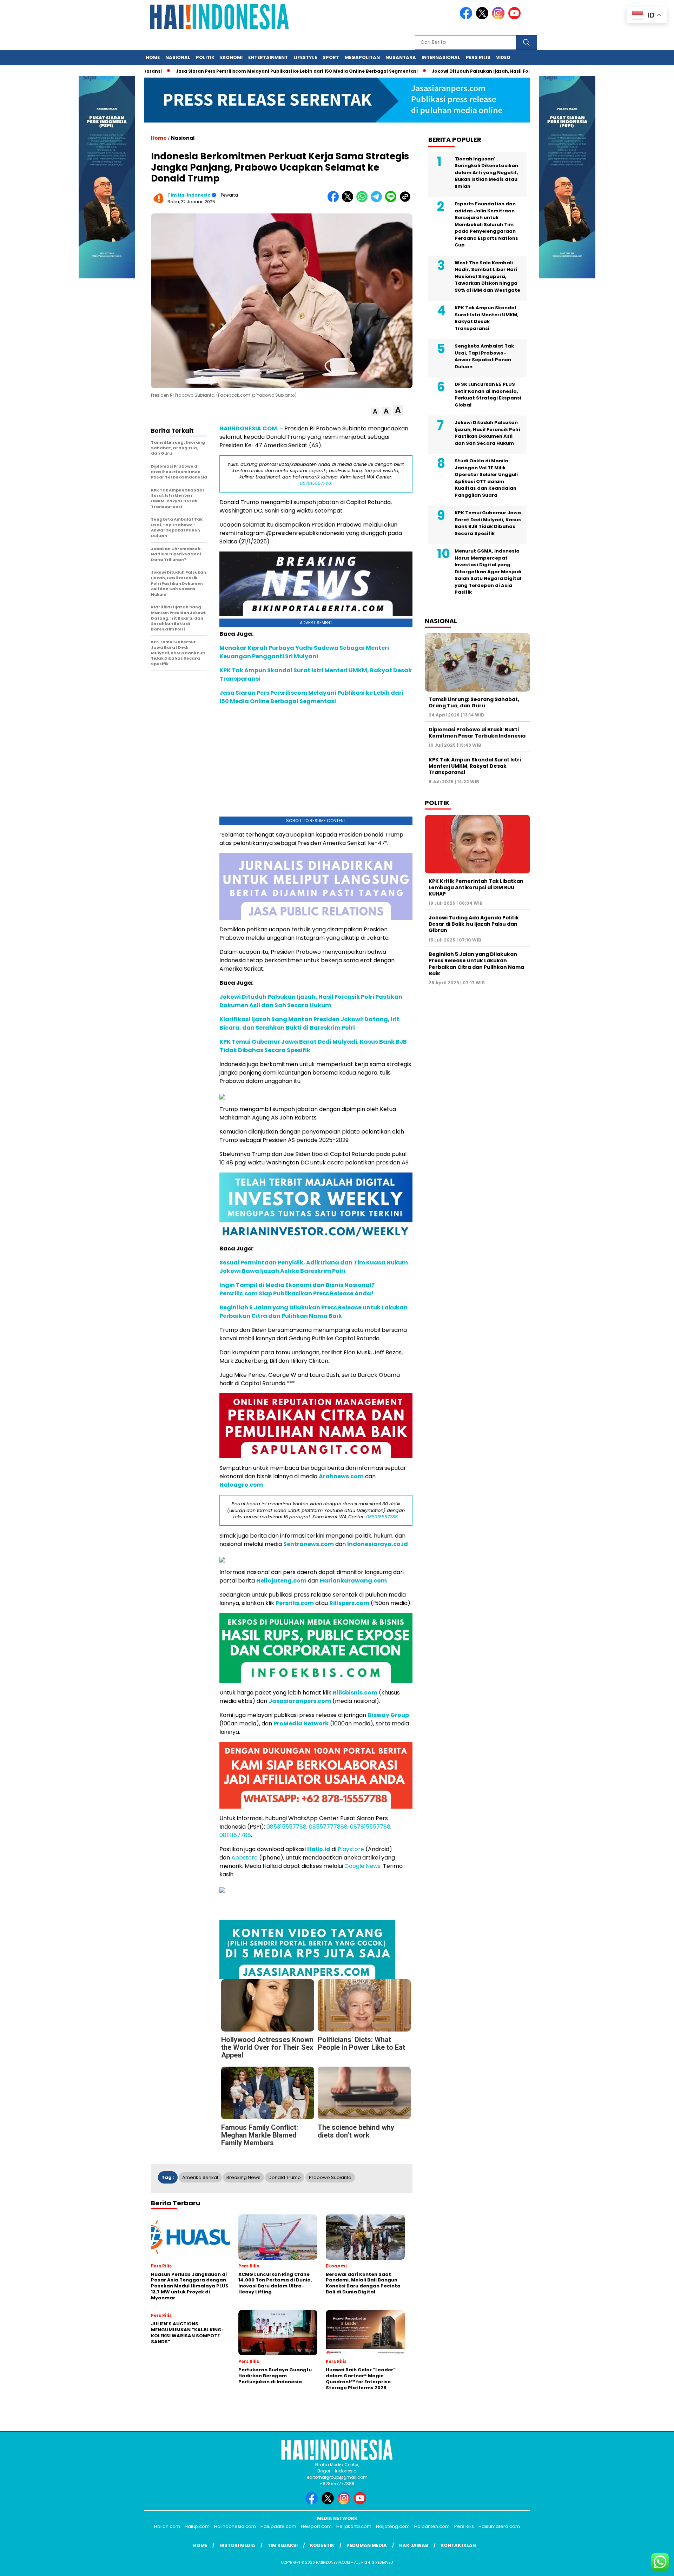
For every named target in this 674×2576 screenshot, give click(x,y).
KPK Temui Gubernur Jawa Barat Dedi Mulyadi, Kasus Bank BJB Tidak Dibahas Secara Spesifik (488, 523)
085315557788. (382, 1517)
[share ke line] (392, 201)
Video (503, 57)
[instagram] (500, 18)
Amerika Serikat (200, 2177)
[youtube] (516, 18)
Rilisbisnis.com (355, 1693)
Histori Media (237, 2545)
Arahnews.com (341, 1476)
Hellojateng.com (281, 1581)
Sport (331, 57)
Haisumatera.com (499, 2526)
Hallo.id (319, 1849)
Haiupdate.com (278, 2526)
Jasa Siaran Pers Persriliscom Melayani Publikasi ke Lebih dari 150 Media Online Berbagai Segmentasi (233, 71)
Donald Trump (285, 2177)
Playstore (351, 1849)
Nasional (178, 57)
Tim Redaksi (283, 2545)
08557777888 (328, 1827)
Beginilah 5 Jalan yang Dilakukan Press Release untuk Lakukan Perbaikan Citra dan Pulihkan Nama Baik (313, 1312)
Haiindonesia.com (235, 2526)
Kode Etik (322, 2545)
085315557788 (286, 1827)
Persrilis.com (295, 1603)
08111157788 (235, 1835)
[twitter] (483, 18)
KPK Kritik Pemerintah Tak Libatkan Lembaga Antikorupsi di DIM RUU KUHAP (476, 887)
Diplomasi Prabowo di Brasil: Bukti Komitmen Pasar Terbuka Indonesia (477, 733)
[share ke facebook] (335, 201)
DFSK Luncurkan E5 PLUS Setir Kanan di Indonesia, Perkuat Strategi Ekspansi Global (488, 395)
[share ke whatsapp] (364, 201)
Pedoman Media (367, 2545)
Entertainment (268, 57)
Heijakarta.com (354, 2526)
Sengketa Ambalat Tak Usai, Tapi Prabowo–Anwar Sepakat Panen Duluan (484, 356)
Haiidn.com (167, 2526)
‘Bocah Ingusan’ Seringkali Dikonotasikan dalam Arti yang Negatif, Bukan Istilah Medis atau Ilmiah (486, 173)
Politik (205, 57)
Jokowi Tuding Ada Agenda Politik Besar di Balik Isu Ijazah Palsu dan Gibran (474, 924)
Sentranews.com (309, 1544)
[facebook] (467, 18)
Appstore (245, 1858)
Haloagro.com (241, 1485)
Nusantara (401, 57)
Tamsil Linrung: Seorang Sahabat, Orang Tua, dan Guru (474, 702)
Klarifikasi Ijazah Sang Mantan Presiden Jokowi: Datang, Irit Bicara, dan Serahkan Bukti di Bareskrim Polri (309, 1023)
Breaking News (243, 2177)
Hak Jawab (414, 2545)
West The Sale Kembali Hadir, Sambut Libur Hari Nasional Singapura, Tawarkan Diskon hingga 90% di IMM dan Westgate (487, 276)
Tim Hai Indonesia (189, 195)
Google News (362, 1866)
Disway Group (388, 1715)
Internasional (441, 57)
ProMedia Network (301, 1723)
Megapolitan (362, 57)
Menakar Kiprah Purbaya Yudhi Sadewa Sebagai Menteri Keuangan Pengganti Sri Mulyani (304, 652)
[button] (375, 412)
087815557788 (370, 1827)
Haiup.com (197, 2526)
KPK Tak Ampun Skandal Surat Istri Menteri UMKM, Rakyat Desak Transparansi (487, 318)
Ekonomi (231, 57)
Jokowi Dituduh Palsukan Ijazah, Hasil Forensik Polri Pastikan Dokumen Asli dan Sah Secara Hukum (486, 71)
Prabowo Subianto (330, 2177)
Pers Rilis (478, 57)
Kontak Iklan (458, 2545)
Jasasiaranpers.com (300, 1701)
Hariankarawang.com (353, 1581)
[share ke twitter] (349, 201)
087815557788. (316, 483)
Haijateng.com (393, 2526)
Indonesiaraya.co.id (378, 1544)
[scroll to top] (648, 2565)
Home (153, 57)
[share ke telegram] (378, 201)
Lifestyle (305, 57)
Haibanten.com (432, 2526)
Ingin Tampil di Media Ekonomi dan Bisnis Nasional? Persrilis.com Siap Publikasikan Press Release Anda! (297, 1289)
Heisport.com (316, 2526)
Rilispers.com (349, 1603)
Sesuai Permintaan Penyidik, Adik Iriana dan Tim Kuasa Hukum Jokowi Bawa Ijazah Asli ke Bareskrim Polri (314, 1267)
